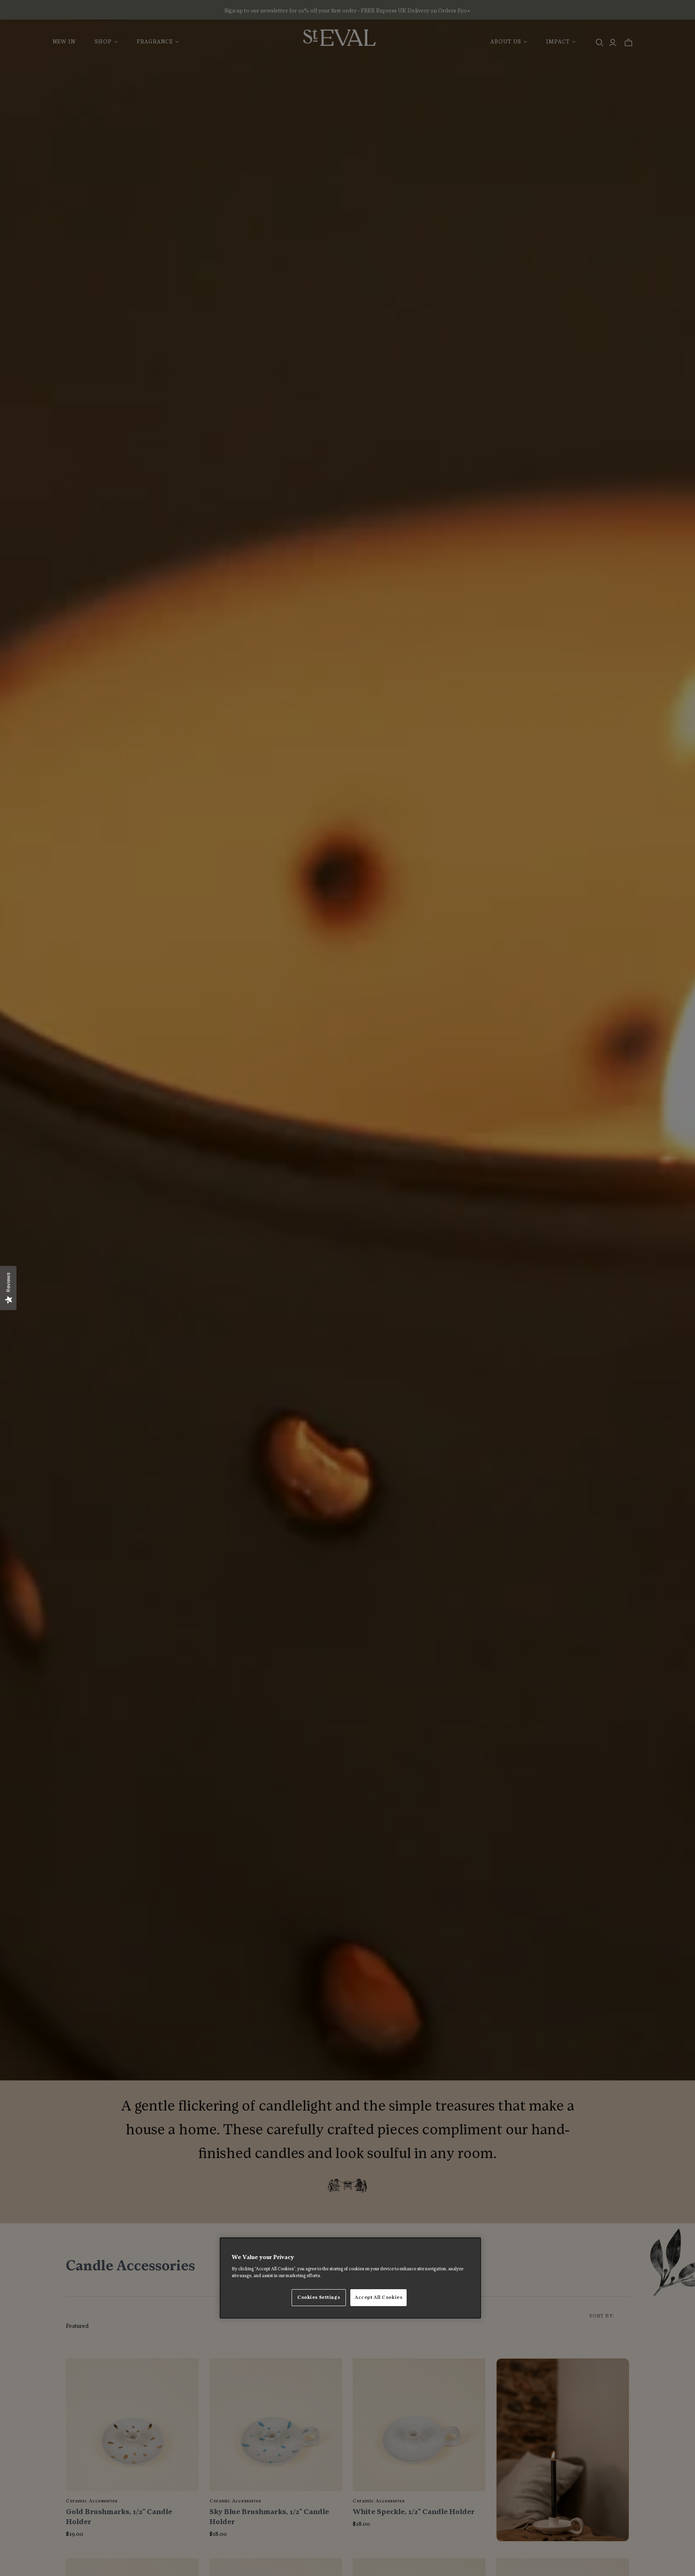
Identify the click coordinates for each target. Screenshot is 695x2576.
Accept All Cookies (378, 2297)
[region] (350, 2278)
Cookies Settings (319, 2297)
